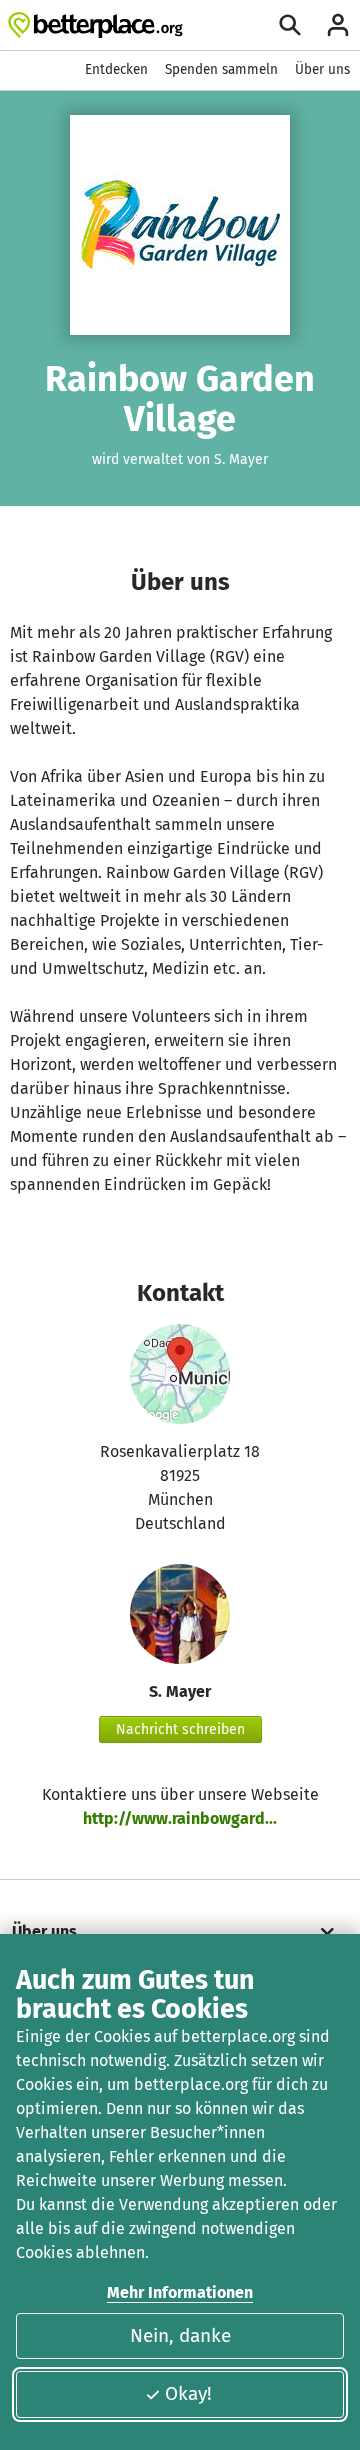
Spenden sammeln (221, 69)
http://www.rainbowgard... (180, 1818)
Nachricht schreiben (180, 1729)
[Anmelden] (338, 25)
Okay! (188, 2393)
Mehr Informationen (180, 2292)
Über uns (322, 69)
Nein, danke (180, 2335)
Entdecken (116, 69)
